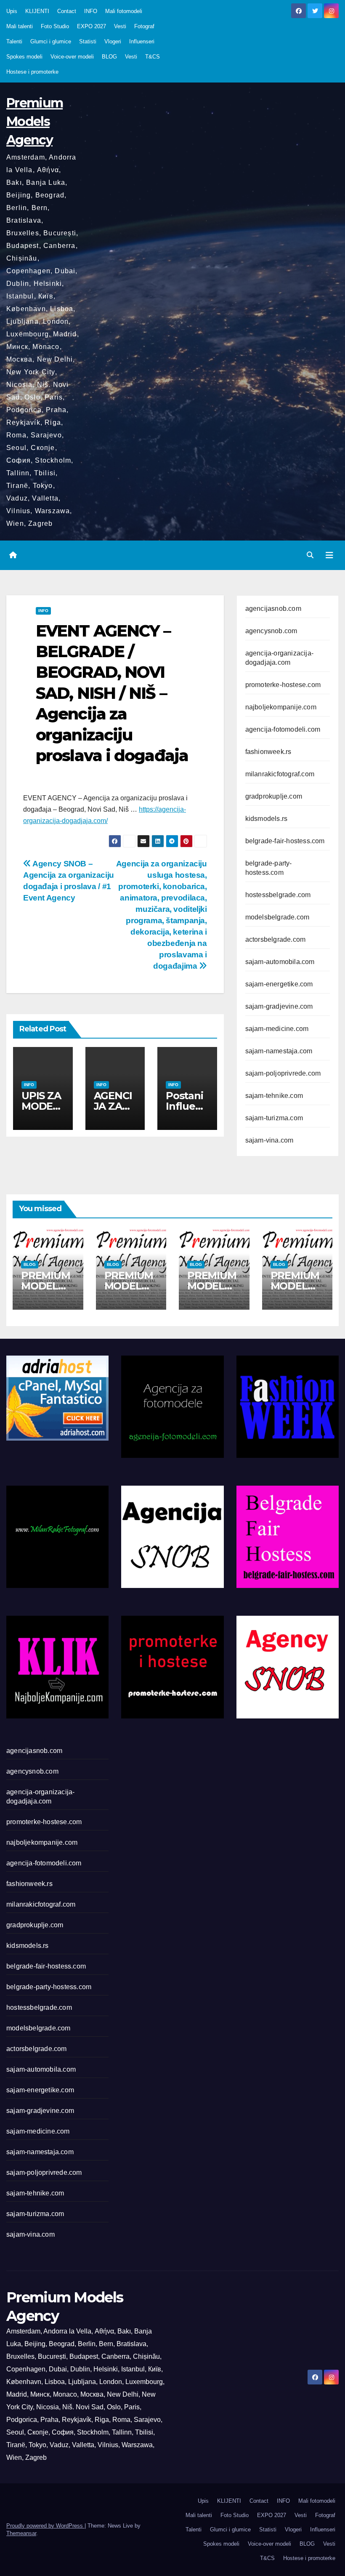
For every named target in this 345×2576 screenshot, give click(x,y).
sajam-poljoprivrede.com (283, 1073)
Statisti (88, 41)
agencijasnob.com (273, 609)
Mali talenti (20, 26)
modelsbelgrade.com (277, 917)
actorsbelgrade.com (276, 939)
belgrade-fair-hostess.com (285, 841)
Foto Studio (55, 26)
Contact (67, 11)
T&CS (153, 57)
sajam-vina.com (269, 1140)
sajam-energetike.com (279, 984)
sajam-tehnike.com (274, 1096)
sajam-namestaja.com (279, 1051)
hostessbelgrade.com (278, 895)
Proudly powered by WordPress (45, 2526)
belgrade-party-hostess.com (49, 1987)
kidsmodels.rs (267, 819)
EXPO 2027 (92, 26)
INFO (91, 11)
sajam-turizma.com (274, 1118)
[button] (310, 555)
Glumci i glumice (51, 41)
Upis (12, 11)
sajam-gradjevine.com (279, 1006)
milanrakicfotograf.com (280, 774)
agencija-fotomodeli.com (283, 729)
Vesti (120, 26)
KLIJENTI (37, 11)
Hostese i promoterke (32, 72)
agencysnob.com (271, 631)
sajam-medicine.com (277, 1029)
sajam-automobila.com (280, 962)
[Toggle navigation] (329, 555)
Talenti (14, 41)
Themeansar (21, 2533)
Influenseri (142, 41)
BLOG (109, 57)
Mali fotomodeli (124, 11)
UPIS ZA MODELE (41, 1106)
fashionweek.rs (268, 752)
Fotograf (144, 26)
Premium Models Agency (34, 121)
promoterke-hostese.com (283, 685)
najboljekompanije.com (281, 707)
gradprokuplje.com (274, 796)
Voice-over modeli (72, 57)
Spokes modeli (24, 57)
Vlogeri (113, 41)
